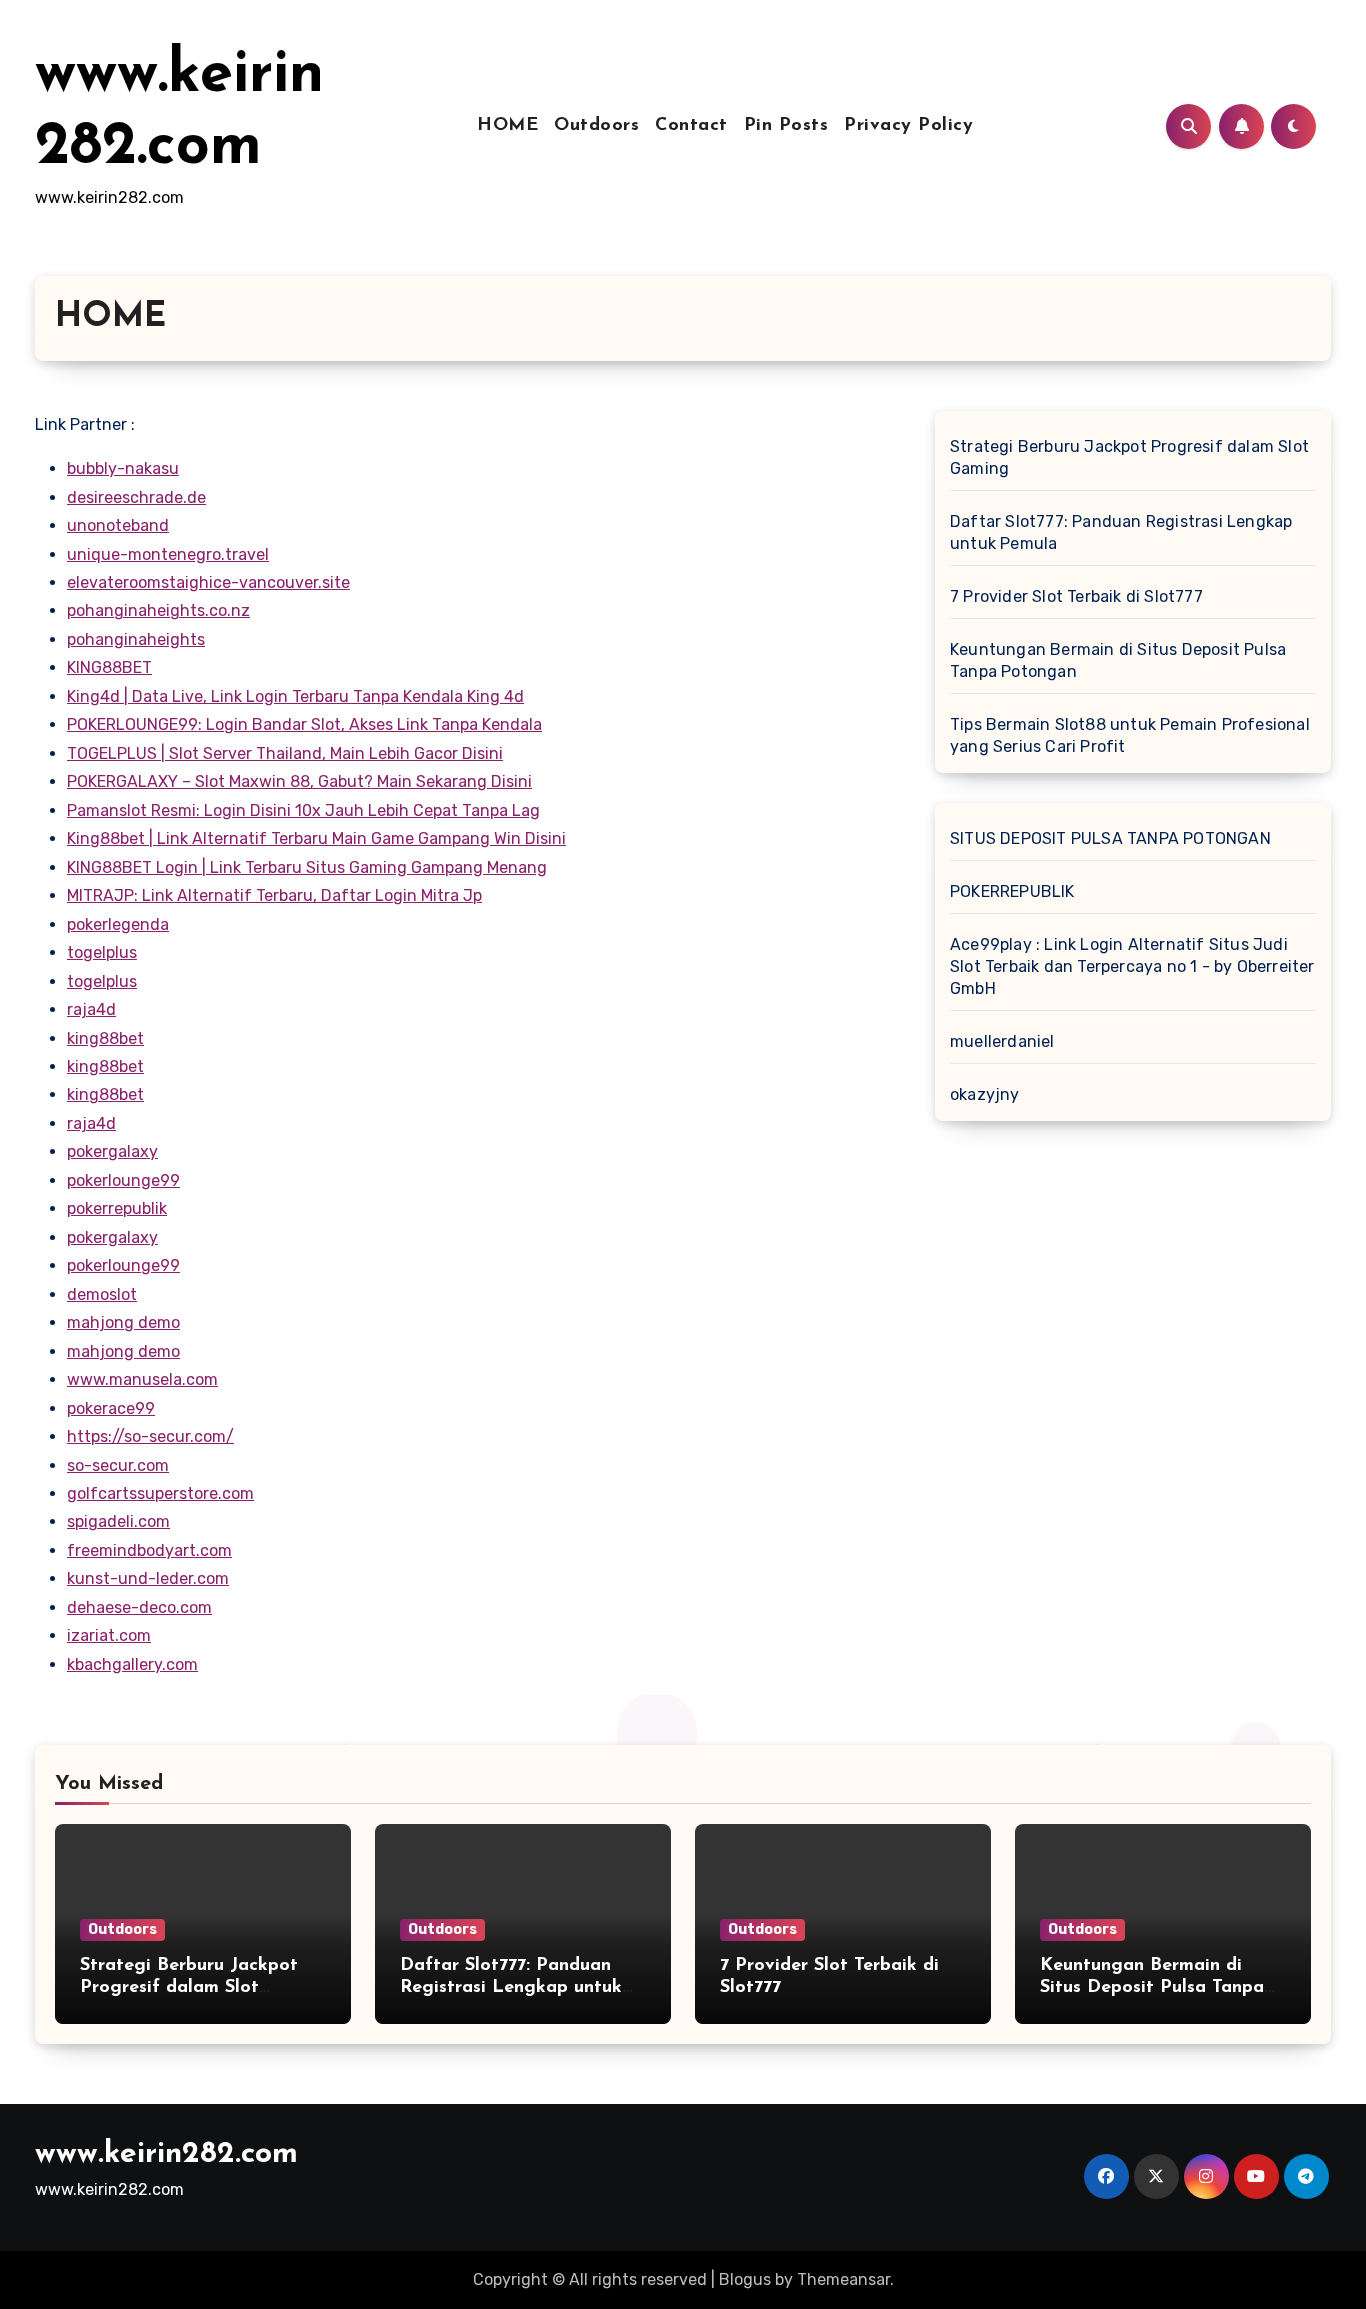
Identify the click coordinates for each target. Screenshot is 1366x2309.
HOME (507, 126)
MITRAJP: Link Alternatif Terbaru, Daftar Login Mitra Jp (274, 895)
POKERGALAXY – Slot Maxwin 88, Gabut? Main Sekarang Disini (299, 781)
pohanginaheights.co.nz (158, 610)
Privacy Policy (908, 126)
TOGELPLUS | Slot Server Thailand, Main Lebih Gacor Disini (285, 753)
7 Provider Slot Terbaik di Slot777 (1076, 596)
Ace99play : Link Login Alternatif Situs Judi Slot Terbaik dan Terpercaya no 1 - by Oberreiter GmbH (1132, 966)
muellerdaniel (1002, 1041)
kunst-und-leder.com (148, 1578)
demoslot (102, 1294)
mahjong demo (123, 1322)
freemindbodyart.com (149, 1550)
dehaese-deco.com (139, 1607)
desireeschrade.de (136, 497)
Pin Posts (786, 126)
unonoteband (118, 525)
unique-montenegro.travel (168, 554)
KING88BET (109, 667)
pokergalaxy (112, 1151)
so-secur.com (118, 1465)
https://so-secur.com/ (150, 1436)
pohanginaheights (136, 639)
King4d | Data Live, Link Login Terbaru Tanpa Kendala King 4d (295, 696)
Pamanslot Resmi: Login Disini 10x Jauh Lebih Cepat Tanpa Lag (303, 810)
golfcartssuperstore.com (160, 1493)
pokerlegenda (118, 924)
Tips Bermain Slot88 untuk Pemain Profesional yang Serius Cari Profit (1130, 735)
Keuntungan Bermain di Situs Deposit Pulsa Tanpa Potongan (1118, 660)
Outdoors (596, 126)
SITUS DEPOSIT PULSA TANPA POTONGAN (1110, 838)
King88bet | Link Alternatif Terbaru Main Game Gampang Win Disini (316, 838)
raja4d (91, 1009)
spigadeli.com (118, 1521)
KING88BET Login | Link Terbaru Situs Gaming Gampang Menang (307, 867)
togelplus (102, 952)
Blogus (745, 2279)
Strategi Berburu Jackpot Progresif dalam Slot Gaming (1129, 457)
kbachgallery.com (132, 1664)
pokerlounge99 (123, 1180)
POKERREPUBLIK (1012, 891)
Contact (691, 126)
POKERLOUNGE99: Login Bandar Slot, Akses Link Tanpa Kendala (304, 724)
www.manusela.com (142, 1379)
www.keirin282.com (166, 2154)
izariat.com (109, 1635)
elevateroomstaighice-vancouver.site (208, 582)
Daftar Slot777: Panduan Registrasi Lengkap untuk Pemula (1121, 532)
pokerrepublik (117, 1208)
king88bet (105, 1038)
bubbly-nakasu (123, 468)
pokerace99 (111, 1408)
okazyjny (985, 1094)
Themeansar (843, 2279)
